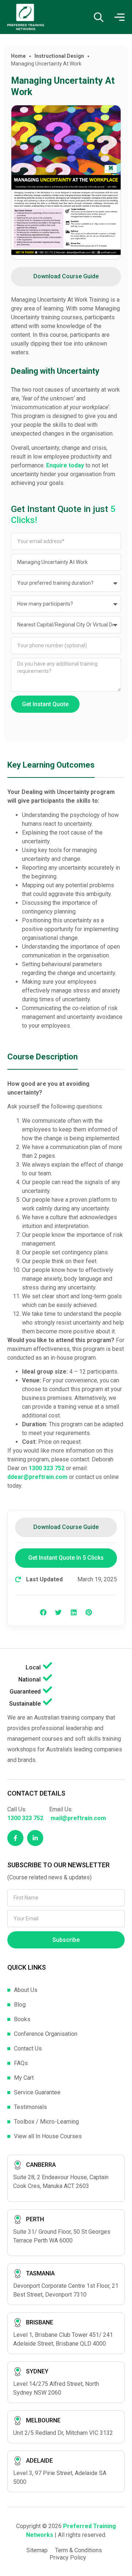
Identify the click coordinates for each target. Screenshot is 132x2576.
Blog (20, 2005)
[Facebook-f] (15, 1838)
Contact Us (28, 2048)
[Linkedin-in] (35, 1838)
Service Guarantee (37, 2092)
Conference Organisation (46, 2034)
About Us (26, 1990)
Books (22, 2019)
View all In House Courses (48, 2136)
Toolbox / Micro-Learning (46, 2122)
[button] (43, 1612)
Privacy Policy (68, 2558)
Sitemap (37, 2550)
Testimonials (30, 2107)
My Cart (24, 2078)
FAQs (21, 2063)
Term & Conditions (78, 2550)
